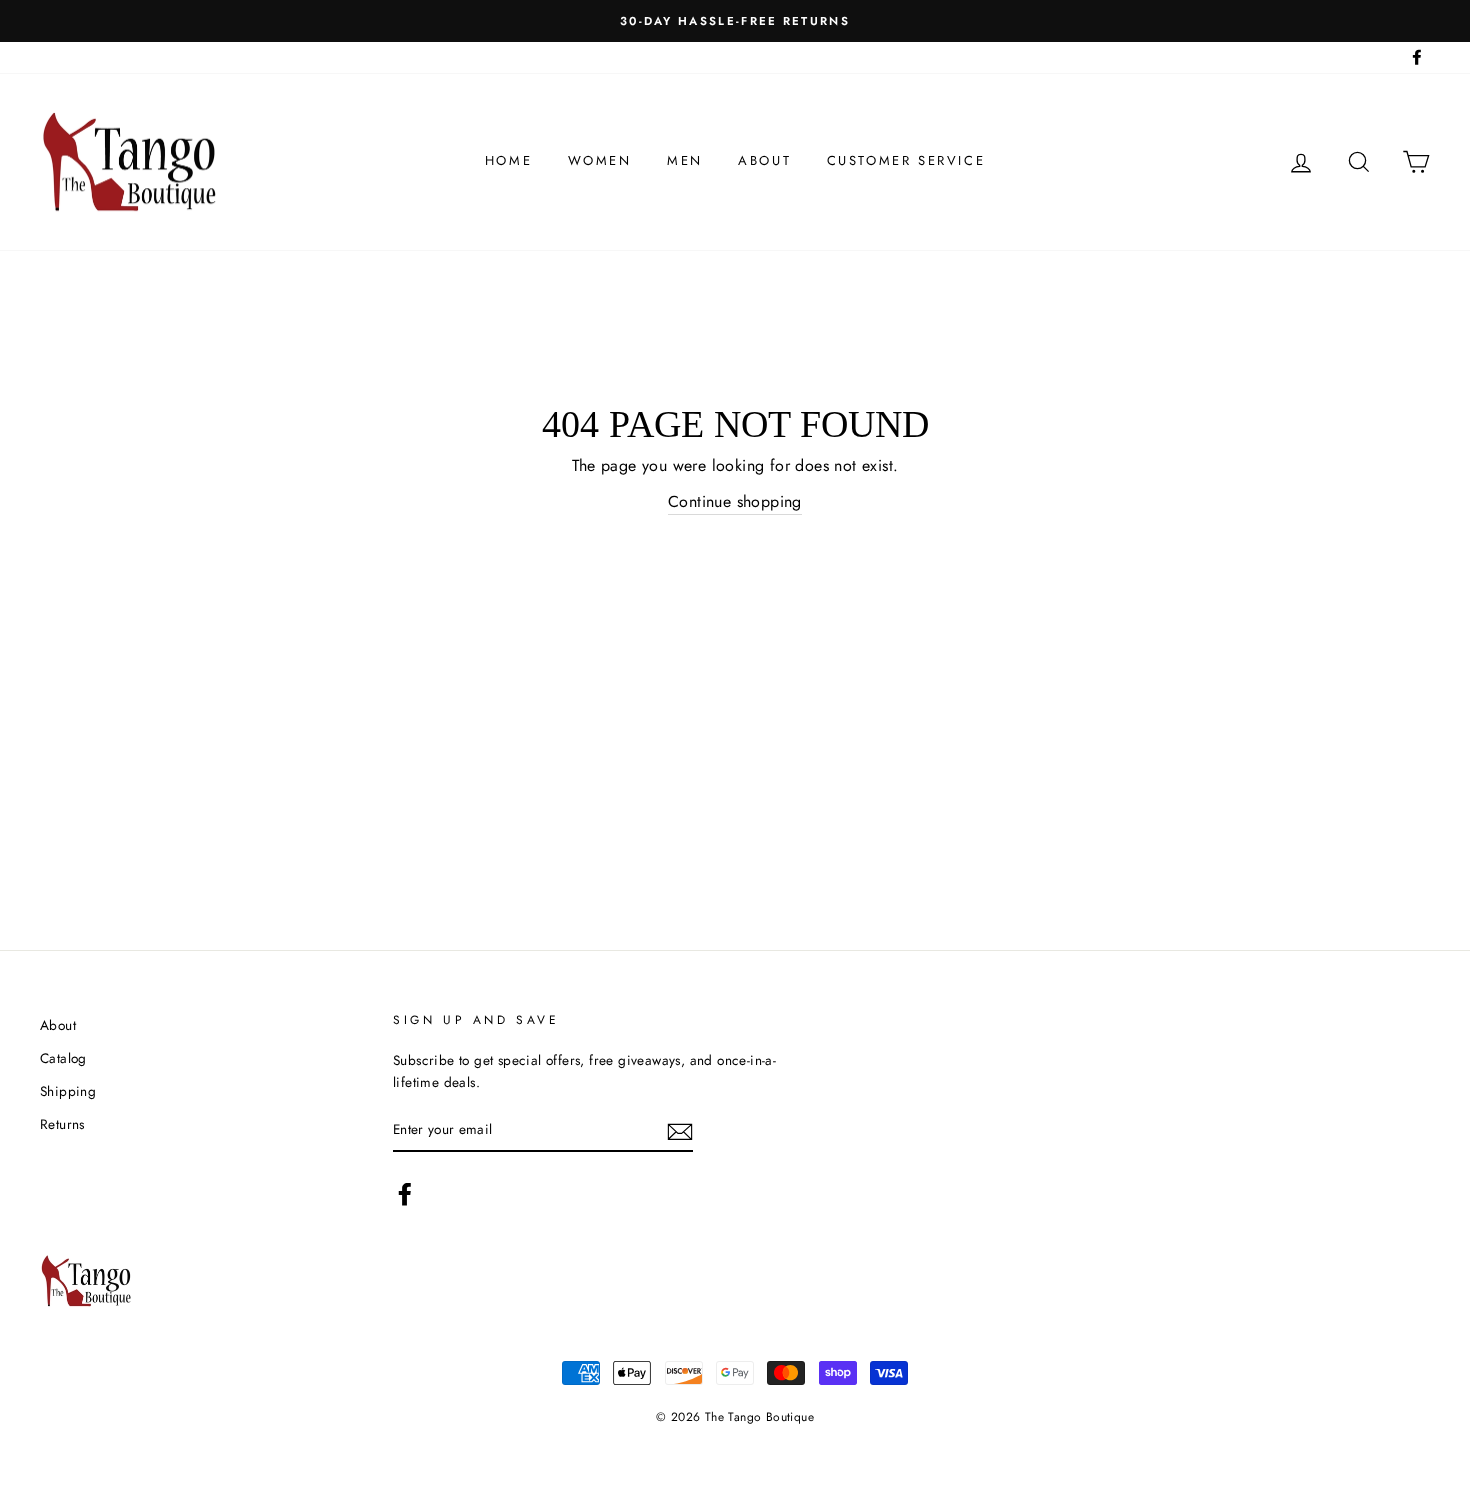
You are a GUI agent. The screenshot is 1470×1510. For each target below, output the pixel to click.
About (764, 160)
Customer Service (906, 160)
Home (508, 160)
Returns (62, 1124)
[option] (735, 21)
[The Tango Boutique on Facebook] (405, 1194)
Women (600, 160)
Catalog (63, 1058)
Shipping (68, 1091)
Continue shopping (735, 501)
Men (685, 160)
